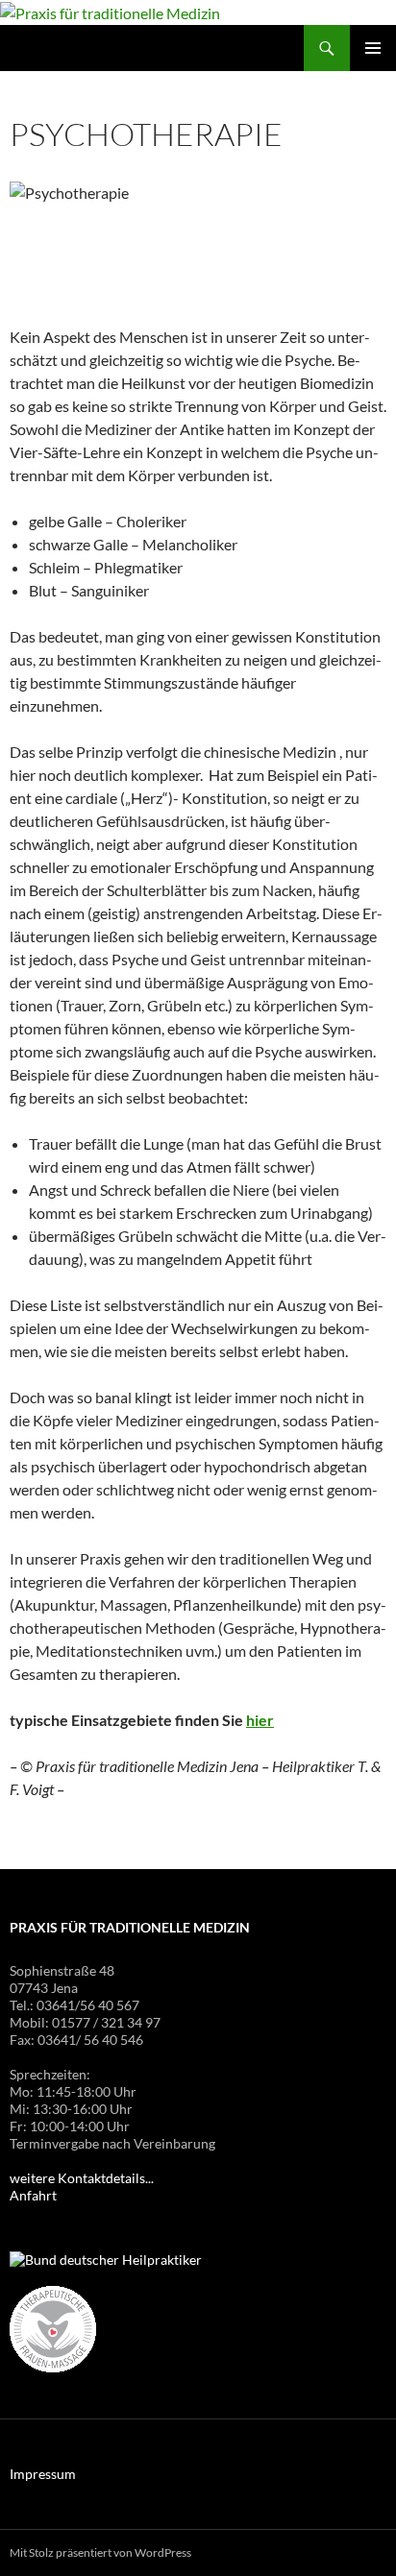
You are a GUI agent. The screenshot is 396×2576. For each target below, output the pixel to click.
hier (260, 1720)
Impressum (43, 2474)
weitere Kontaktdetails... (82, 2178)
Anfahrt (33, 2195)
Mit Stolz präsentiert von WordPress (100, 2552)
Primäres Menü (373, 48)
